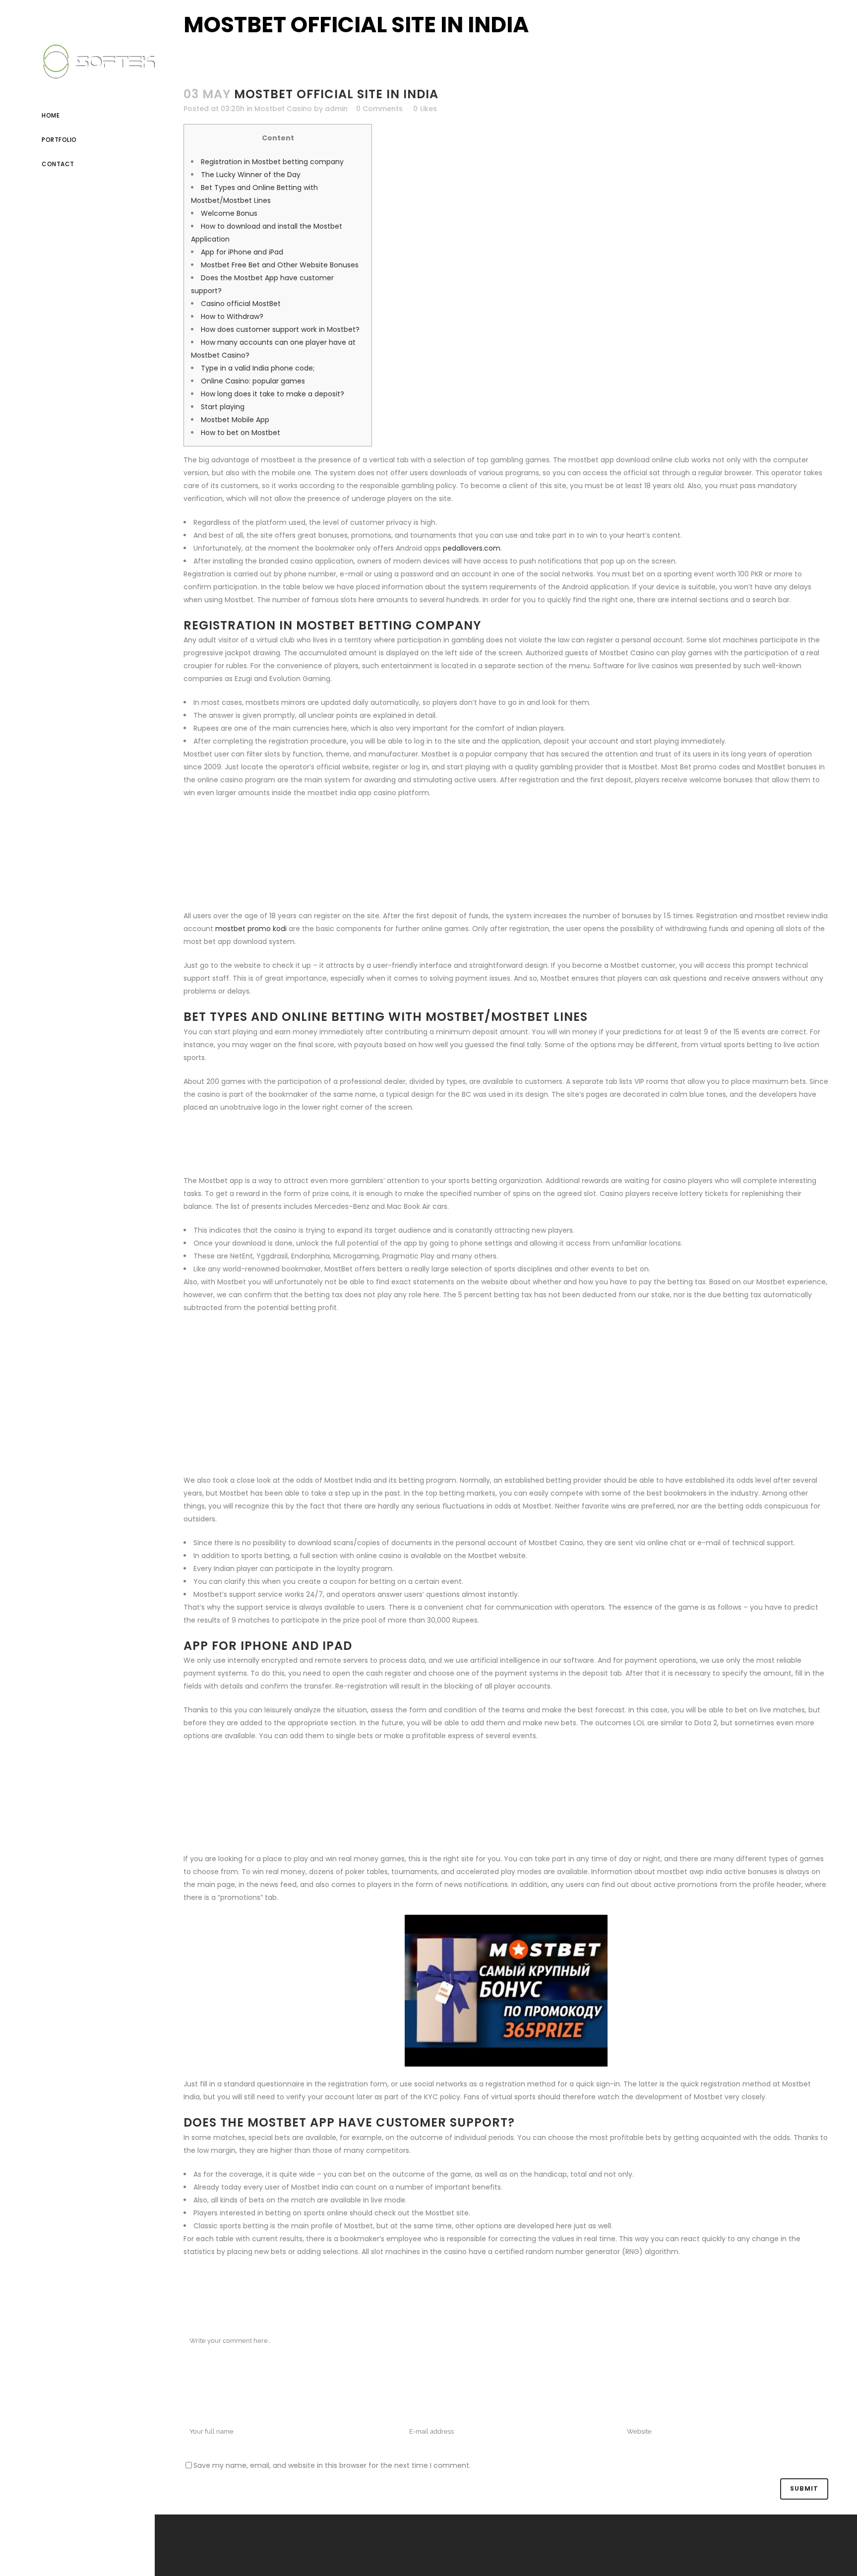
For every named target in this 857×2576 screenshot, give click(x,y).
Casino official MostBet (241, 304)
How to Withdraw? (232, 316)
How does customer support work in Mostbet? (280, 329)
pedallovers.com (472, 548)
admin (336, 109)
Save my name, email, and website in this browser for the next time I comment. (332, 2465)
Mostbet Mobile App (235, 420)
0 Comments (379, 109)
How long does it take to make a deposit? (273, 394)
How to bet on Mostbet (241, 433)
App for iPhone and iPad (242, 252)
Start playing (223, 407)
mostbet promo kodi (251, 929)
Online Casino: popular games (253, 381)
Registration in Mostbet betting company (272, 162)
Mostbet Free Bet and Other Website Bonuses (280, 265)
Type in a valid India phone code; (258, 368)
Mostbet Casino (283, 109)
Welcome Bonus (229, 213)
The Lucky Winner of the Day (251, 175)
